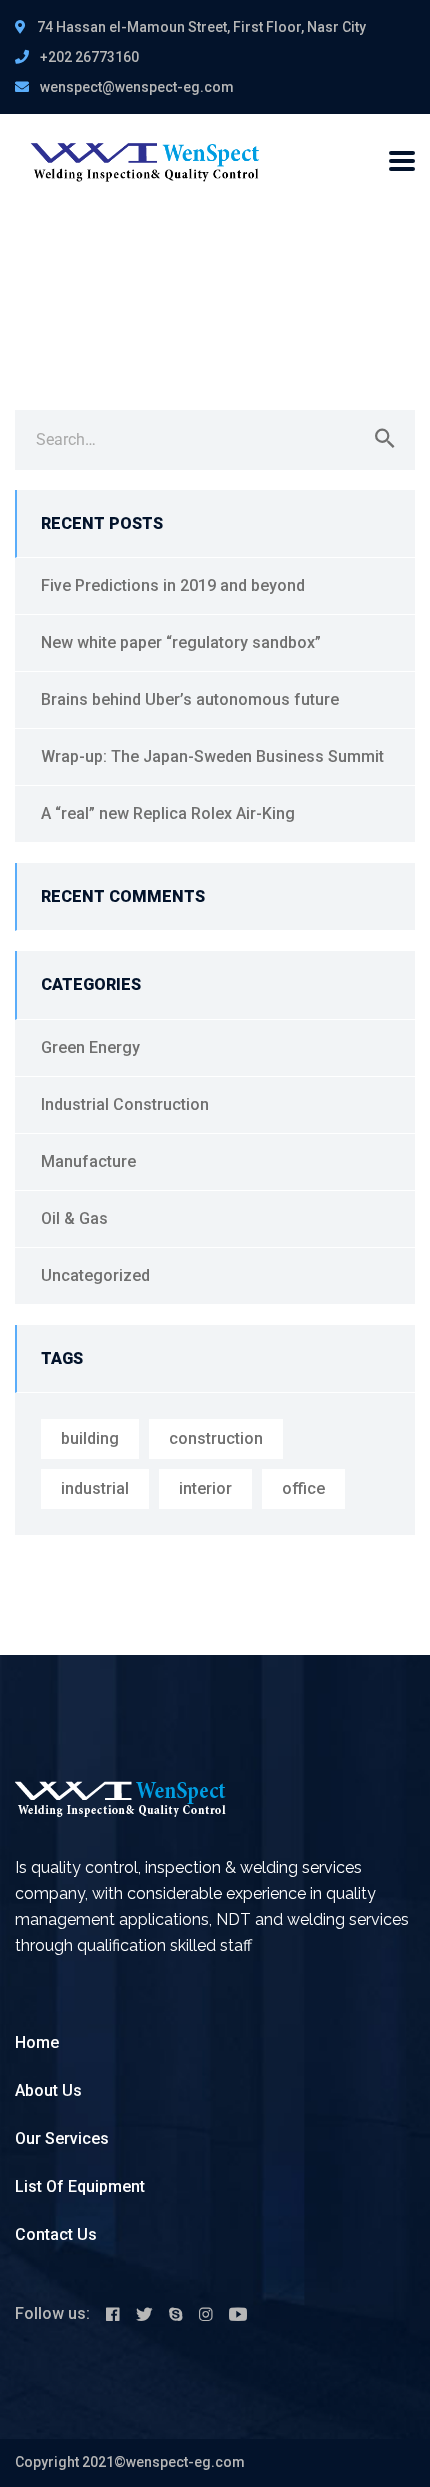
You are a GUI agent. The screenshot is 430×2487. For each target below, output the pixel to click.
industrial (95, 1488)
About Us (48, 2090)
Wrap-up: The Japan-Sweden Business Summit (212, 756)
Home (37, 2042)
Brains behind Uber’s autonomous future (190, 699)
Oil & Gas (74, 1218)
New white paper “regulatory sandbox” (181, 642)
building (90, 1438)
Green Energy (90, 1047)
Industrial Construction (125, 1104)
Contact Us (56, 2234)
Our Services (62, 2138)
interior (205, 1488)
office (303, 1488)
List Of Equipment (80, 2186)
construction (216, 1438)
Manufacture (88, 1161)
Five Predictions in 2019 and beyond (173, 585)
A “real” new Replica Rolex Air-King (168, 813)
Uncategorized (95, 1275)
